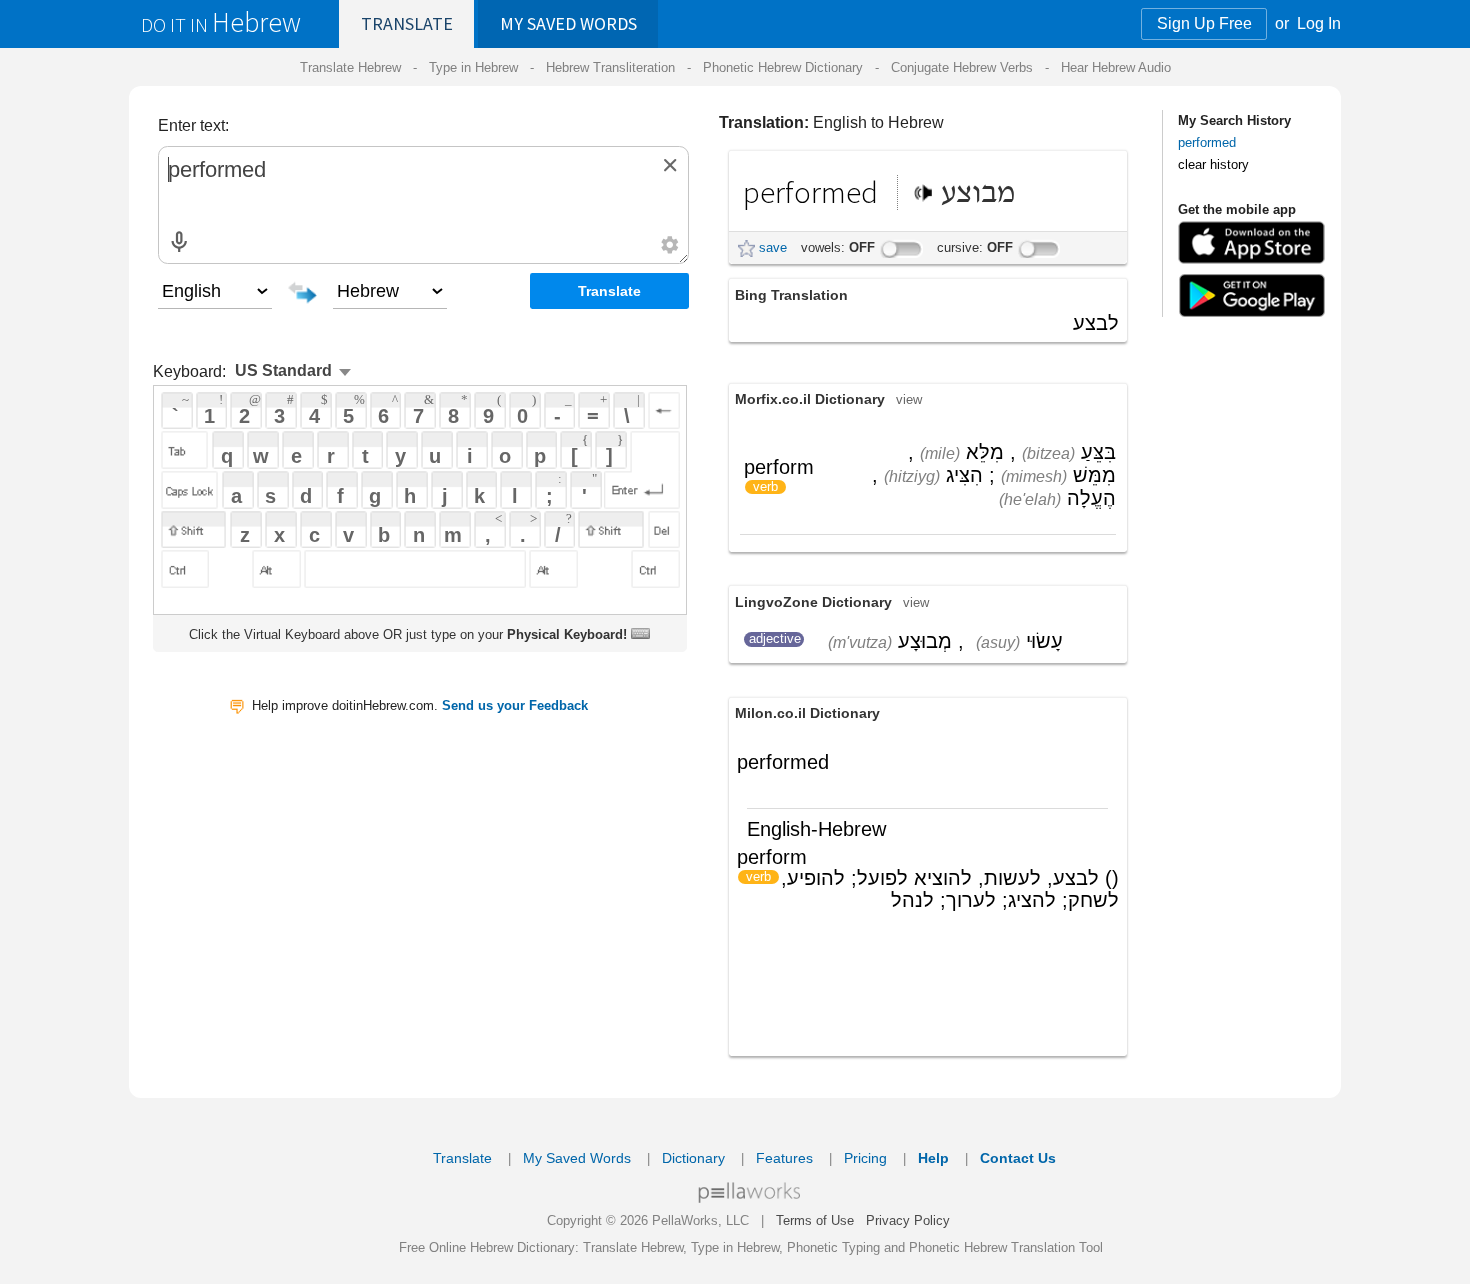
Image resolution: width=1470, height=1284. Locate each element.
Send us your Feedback (515, 705)
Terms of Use (815, 1220)
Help (933, 1158)
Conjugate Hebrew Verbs (962, 67)
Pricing (865, 1158)
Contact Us (1018, 1158)
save (773, 247)
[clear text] (670, 165)
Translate (407, 23)
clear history (1213, 164)
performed (1207, 142)
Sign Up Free (1204, 23)
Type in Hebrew (473, 67)
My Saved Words (577, 1158)
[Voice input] (179, 242)
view (909, 399)
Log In (1319, 23)
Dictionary (693, 1158)
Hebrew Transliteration (610, 67)
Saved (568, 23)
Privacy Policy (908, 1220)
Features (784, 1158)
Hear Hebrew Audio (1116, 67)
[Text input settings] (670, 245)
